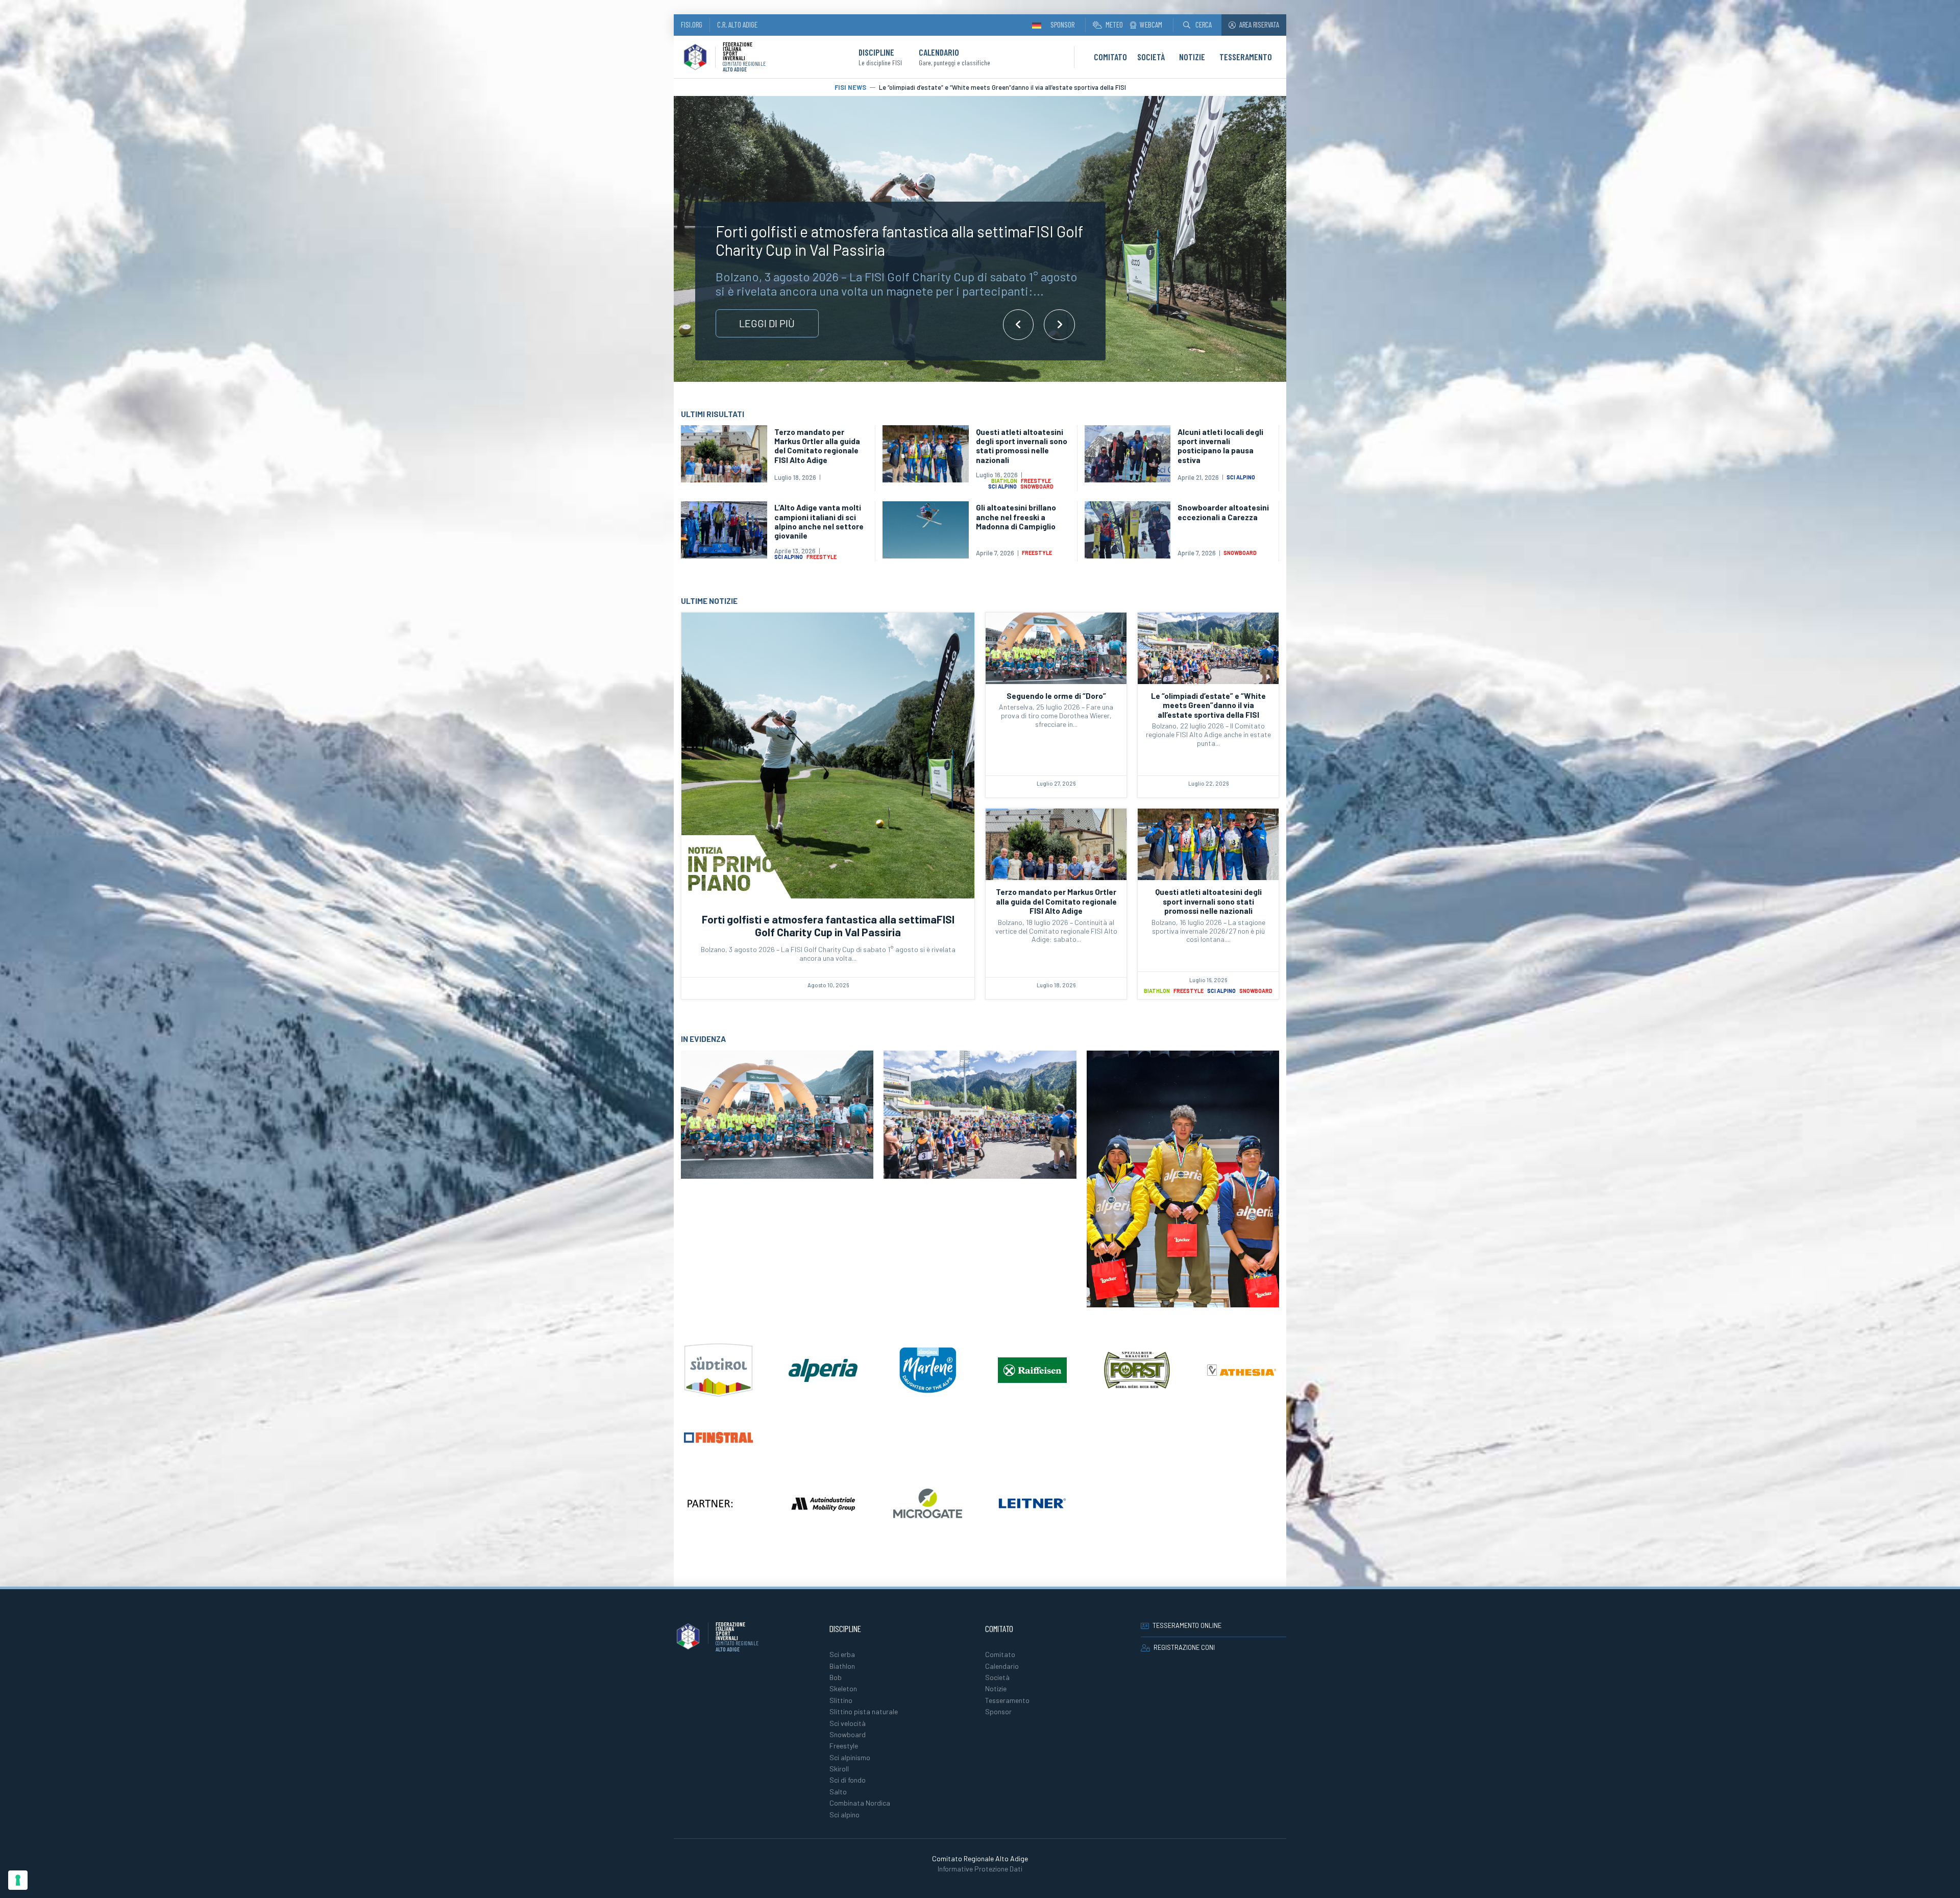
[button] (1197, 25)
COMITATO (1110, 57)
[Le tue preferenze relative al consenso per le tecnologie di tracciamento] (18, 1880)
